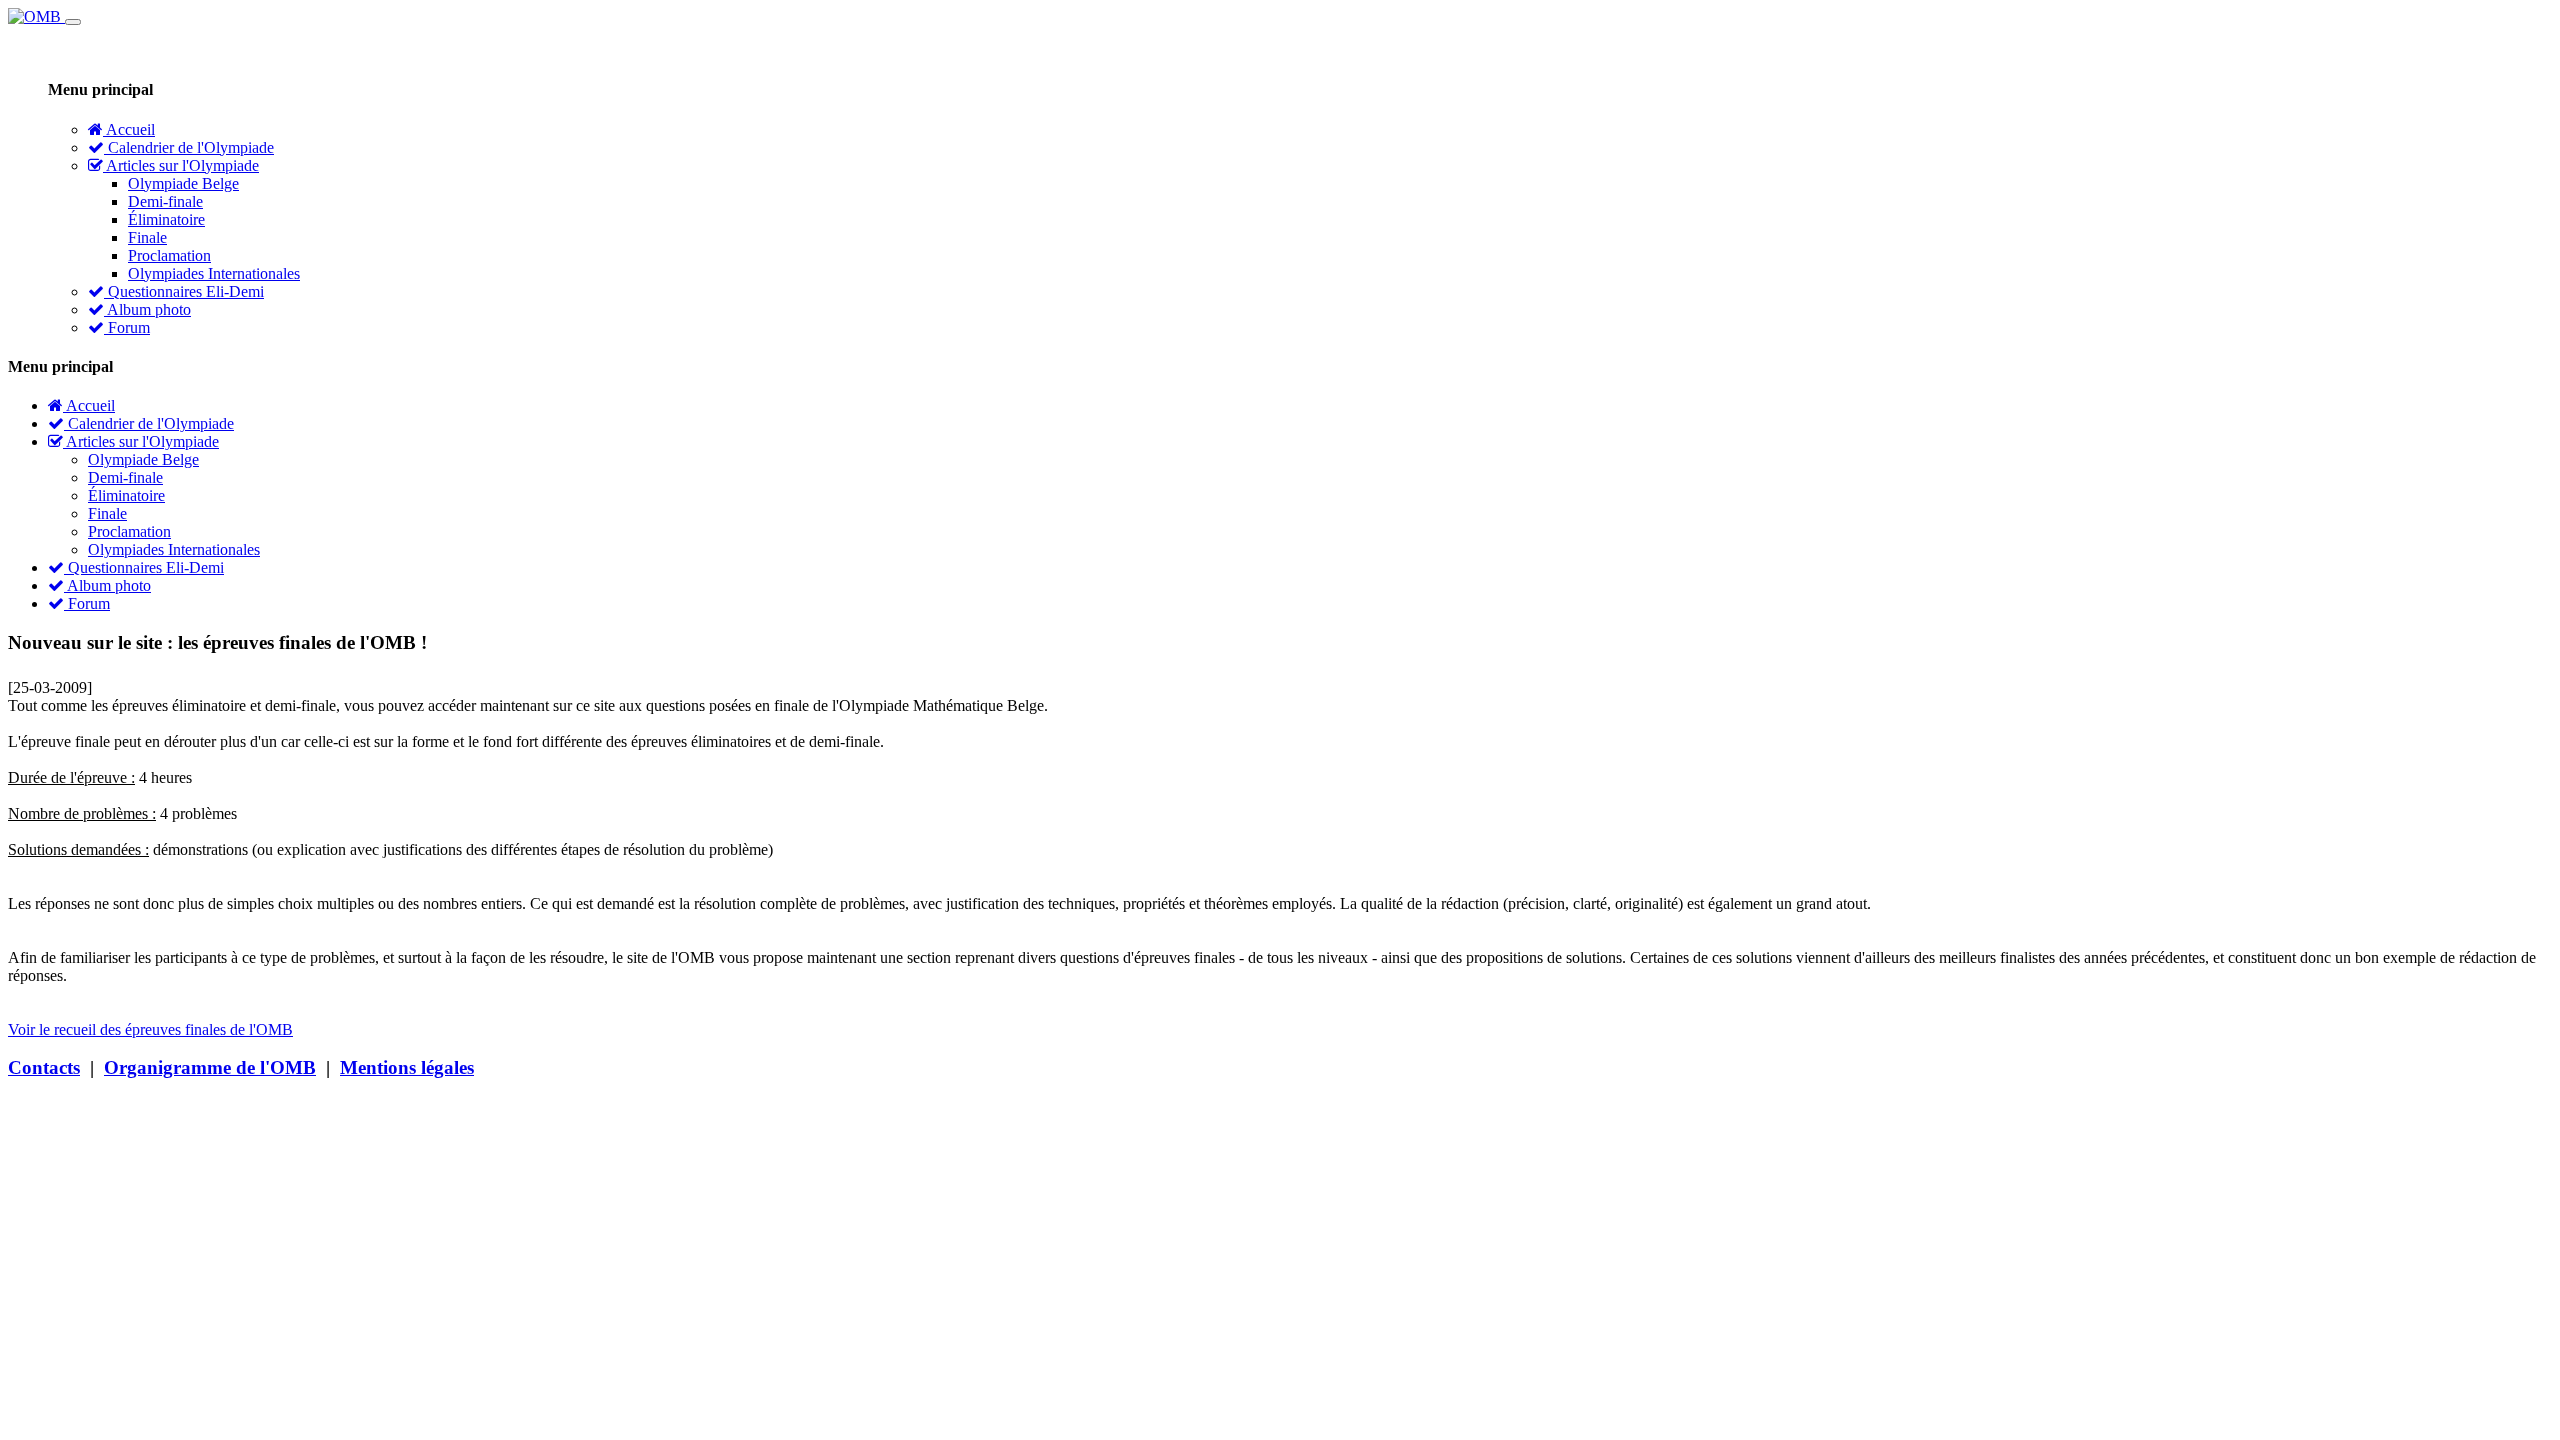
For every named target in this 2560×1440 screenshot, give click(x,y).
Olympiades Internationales (214, 273)
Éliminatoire (166, 219)
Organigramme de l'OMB (210, 1067)
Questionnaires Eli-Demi (184, 291)
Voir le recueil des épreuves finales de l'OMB (150, 1029)
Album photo (147, 309)
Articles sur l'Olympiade (181, 165)
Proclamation (169, 255)
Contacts (44, 1067)
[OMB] (36, 16)
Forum (127, 327)
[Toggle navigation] (73, 22)
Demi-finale (165, 201)
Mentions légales (407, 1067)
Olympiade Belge (183, 183)
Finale (147, 237)
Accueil (129, 129)
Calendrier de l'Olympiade (189, 147)
